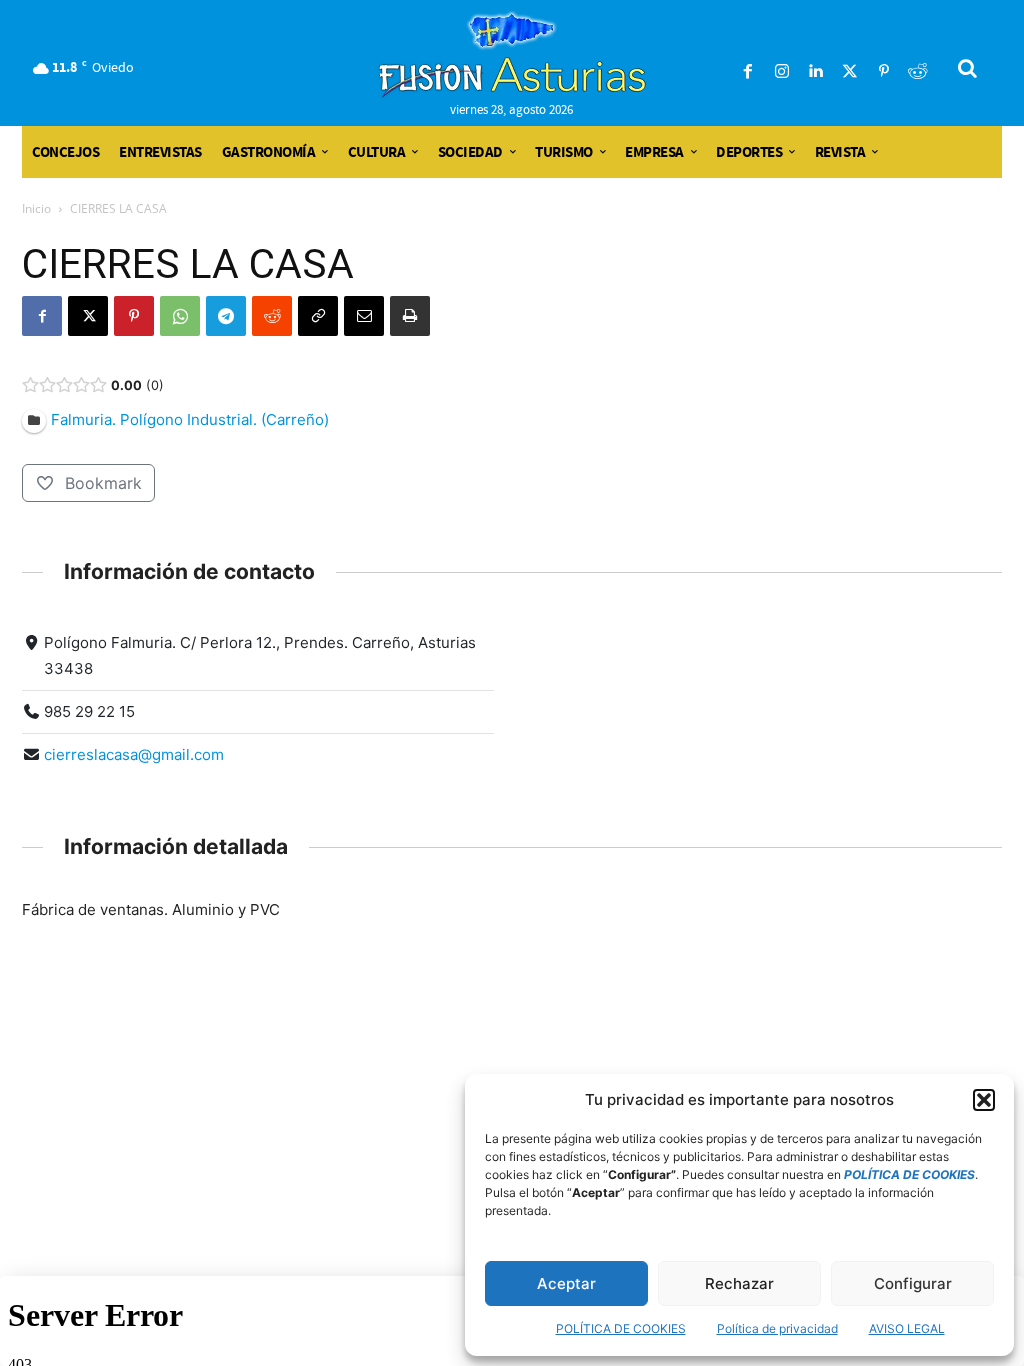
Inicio (36, 208)
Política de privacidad (777, 1328)
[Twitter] (850, 72)
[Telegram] (226, 316)
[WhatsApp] (180, 316)
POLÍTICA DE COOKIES (621, 1328)
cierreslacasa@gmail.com (134, 754)
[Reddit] (918, 72)
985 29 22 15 (89, 711)
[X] (88, 316)
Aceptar (566, 1283)
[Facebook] (748, 72)
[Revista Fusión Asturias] (512, 55)
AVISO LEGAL (907, 1328)
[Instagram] (782, 72)
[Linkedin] (816, 72)
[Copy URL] (318, 316)
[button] (984, 1100)
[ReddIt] (272, 316)
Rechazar (739, 1283)
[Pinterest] (884, 72)
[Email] (364, 316)
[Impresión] (410, 316)
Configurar (913, 1283)
